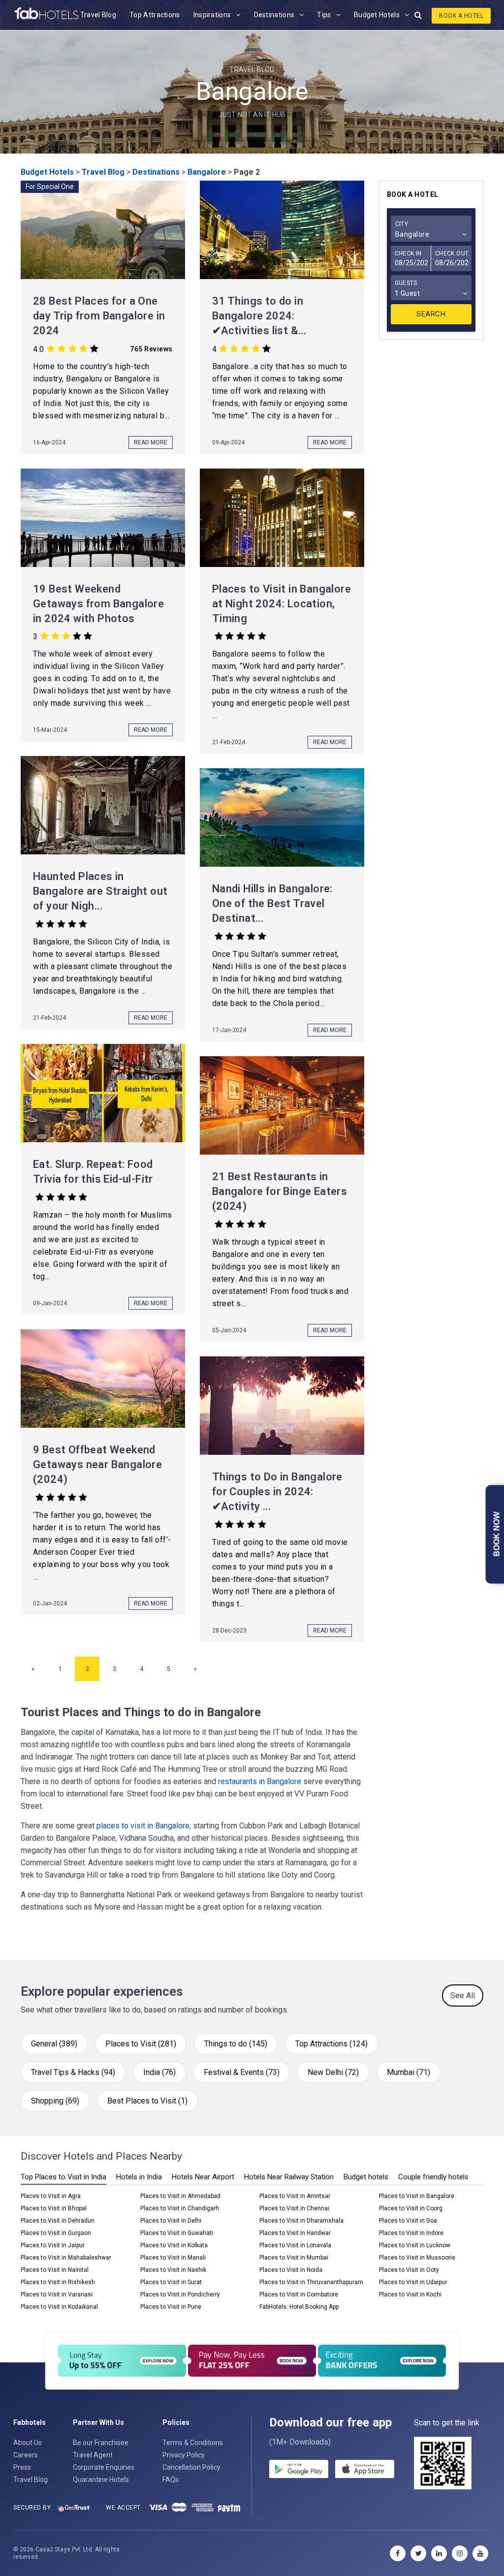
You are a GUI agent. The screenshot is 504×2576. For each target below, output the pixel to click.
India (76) (159, 2072)
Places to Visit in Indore (411, 2233)
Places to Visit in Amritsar (295, 2196)
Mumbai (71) (409, 2072)
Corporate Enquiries (104, 2467)
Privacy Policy (184, 2455)
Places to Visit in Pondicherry (180, 2294)
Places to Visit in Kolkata (174, 2245)
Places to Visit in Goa (408, 2221)
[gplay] (299, 2471)
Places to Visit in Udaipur (413, 2282)
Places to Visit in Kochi (410, 2294)
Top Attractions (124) (331, 2044)
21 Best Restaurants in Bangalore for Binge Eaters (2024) (280, 1191)
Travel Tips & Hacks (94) (73, 2072)
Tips (324, 15)
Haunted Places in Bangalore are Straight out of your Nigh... (100, 891)
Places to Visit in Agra (51, 2196)
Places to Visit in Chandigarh (180, 2208)
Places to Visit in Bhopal (54, 2208)
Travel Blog (98, 15)
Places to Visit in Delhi (171, 2221)
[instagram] (460, 2553)
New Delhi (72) (333, 2072)
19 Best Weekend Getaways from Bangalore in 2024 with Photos (98, 604)
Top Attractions (155, 15)
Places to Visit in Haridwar (295, 2233)
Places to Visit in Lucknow (415, 2245)
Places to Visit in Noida (291, 2270)
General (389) (54, 2044)
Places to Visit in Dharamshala (301, 2221)
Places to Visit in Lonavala (295, 2245)
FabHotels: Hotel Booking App (299, 2307)
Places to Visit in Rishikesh (58, 2282)
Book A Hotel (461, 16)
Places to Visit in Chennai (294, 2208)
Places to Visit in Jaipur (53, 2245)
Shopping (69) (55, 2101)
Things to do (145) (236, 2044)
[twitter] (418, 2553)
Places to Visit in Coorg (411, 2208)
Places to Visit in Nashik (173, 2270)
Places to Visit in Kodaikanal (59, 2307)
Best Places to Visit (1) (147, 2101)
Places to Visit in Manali (173, 2258)
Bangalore (207, 172)
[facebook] (398, 2553)
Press (22, 2467)
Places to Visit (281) (141, 2044)
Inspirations (212, 15)
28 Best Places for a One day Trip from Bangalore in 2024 (99, 316)
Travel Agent (93, 2455)
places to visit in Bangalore (143, 1826)
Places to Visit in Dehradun (58, 2221)
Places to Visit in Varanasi (57, 2294)
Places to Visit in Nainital (55, 2270)
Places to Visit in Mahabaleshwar (66, 2258)
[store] (365, 2471)
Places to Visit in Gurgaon (56, 2233)
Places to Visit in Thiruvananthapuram (311, 2282)
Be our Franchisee (101, 2443)
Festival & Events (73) (242, 2072)
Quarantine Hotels (101, 2480)
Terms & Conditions (193, 2443)
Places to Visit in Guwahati (177, 2233)
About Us (28, 2443)
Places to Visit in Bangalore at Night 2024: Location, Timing (282, 604)
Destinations (274, 15)
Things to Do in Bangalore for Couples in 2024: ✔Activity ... (277, 1492)
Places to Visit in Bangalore (417, 2196)
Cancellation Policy (191, 2467)
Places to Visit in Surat (171, 2282)
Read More (151, 442)
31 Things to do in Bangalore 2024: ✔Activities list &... (259, 316)
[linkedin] (439, 2553)
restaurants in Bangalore (260, 1781)
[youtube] (480, 2553)
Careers (26, 2455)
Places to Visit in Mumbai (294, 2258)
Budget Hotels (377, 15)
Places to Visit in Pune (171, 2307)
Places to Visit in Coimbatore (299, 2294)
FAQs (171, 2480)
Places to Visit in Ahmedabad (180, 2196)
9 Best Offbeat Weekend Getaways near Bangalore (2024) (97, 1464)
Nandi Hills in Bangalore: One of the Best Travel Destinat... (272, 903)
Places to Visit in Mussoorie (417, 2258)
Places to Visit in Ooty (409, 2270)
